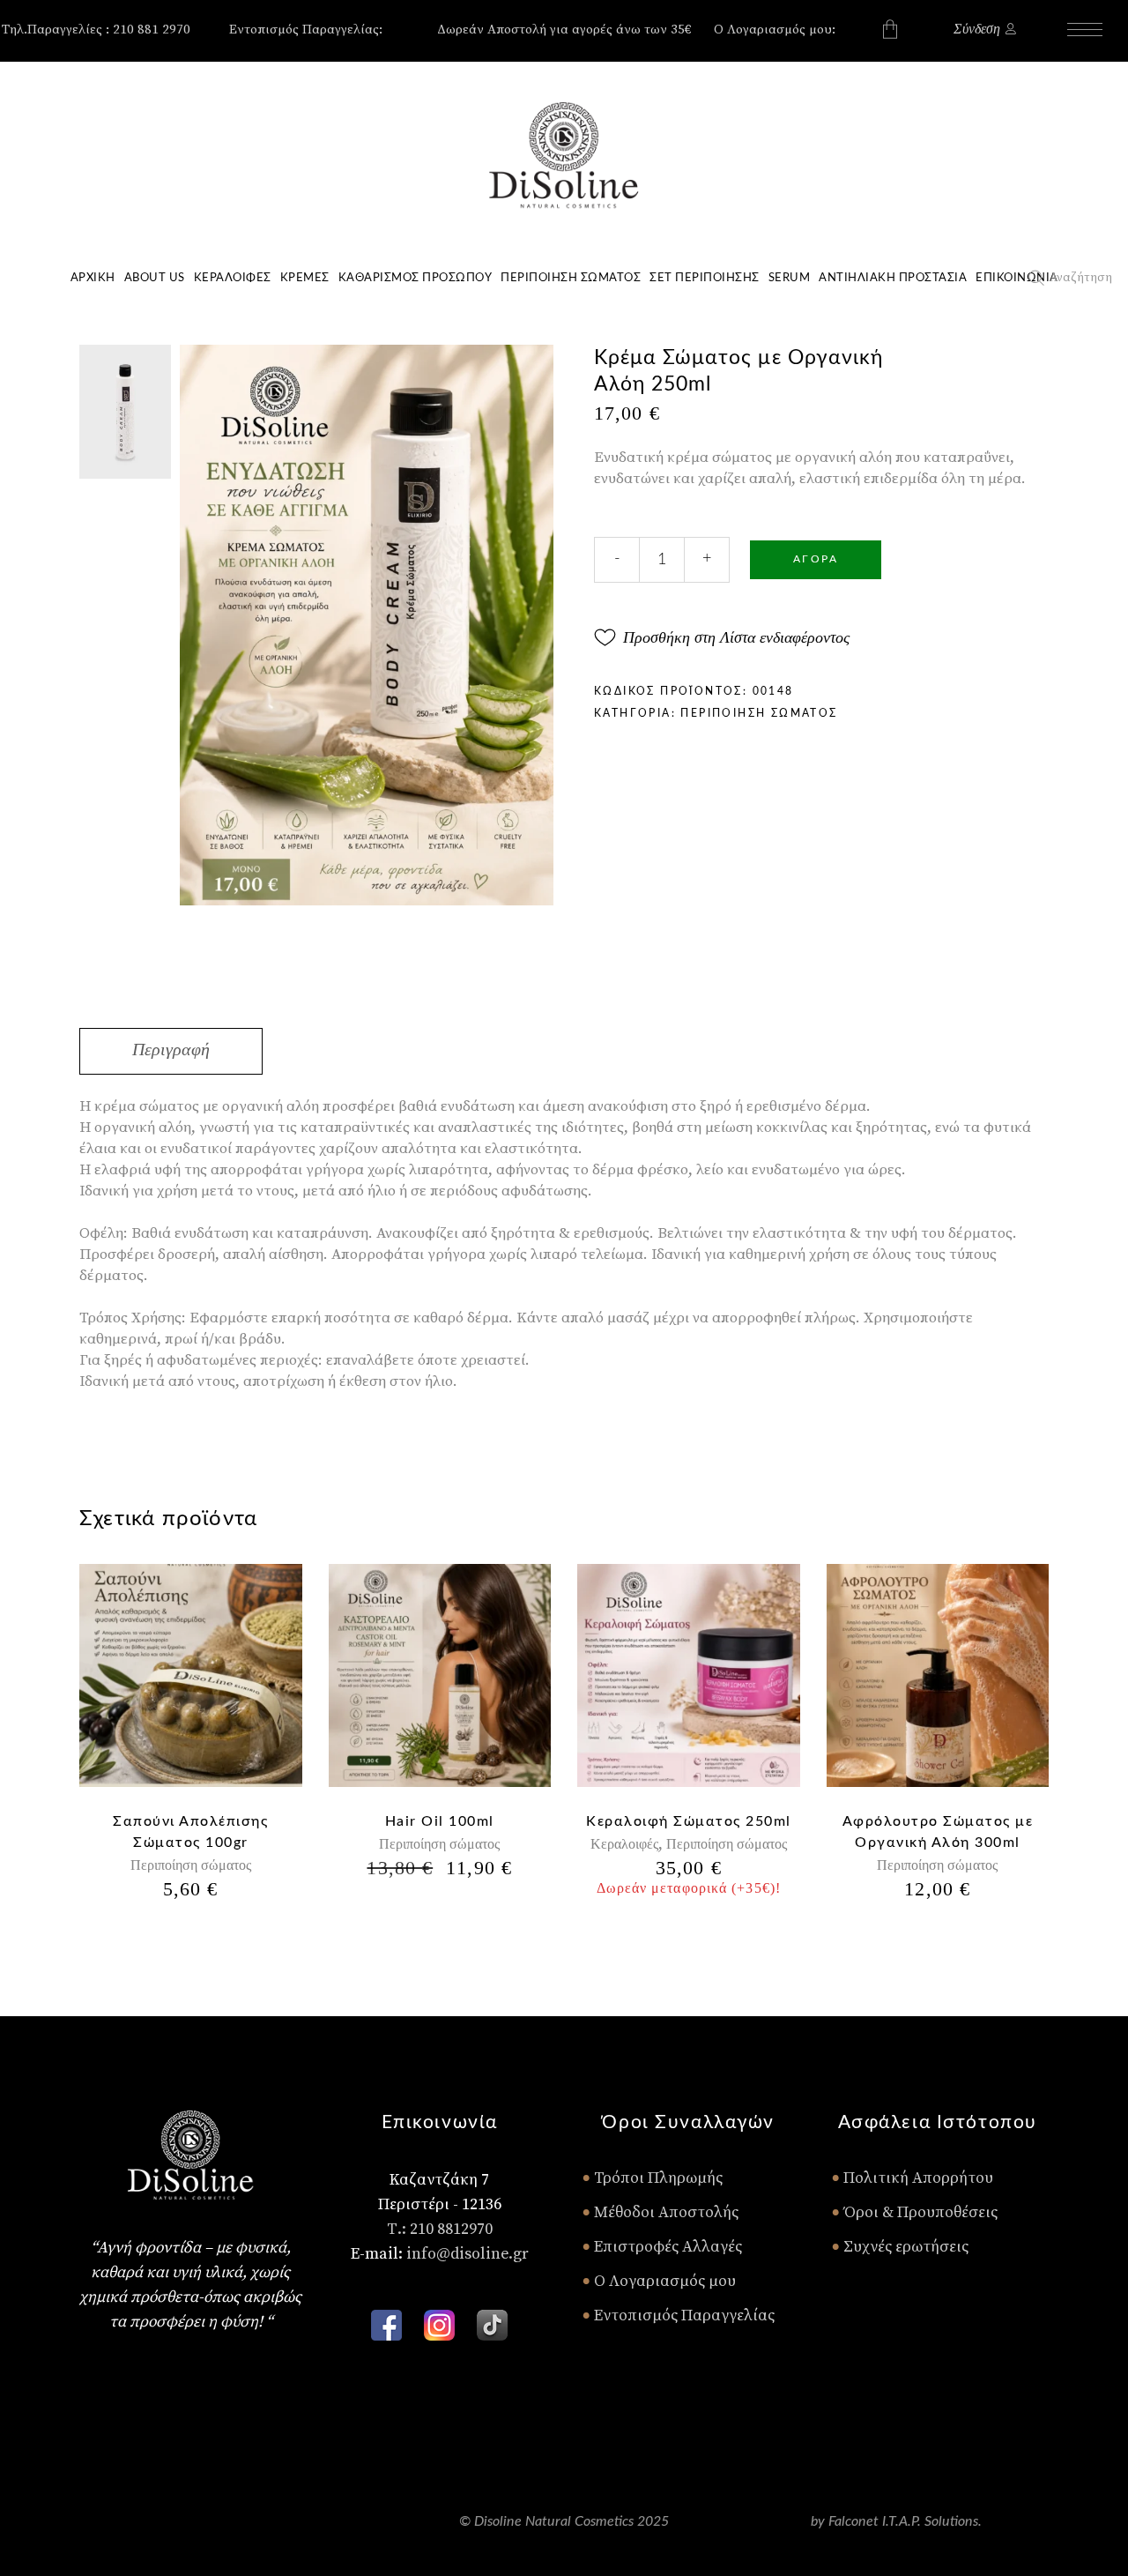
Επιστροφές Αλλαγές (662, 2247)
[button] (722, 637)
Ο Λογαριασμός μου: (775, 30)
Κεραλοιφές (624, 1844)
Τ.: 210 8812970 (440, 2229)
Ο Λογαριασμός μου (659, 2281)
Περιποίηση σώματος (759, 713)
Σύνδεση (977, 29)
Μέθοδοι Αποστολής (660, 2212)
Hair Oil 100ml (440, 1821)
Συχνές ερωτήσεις (900, 2247)
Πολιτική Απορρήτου (912, 2178)
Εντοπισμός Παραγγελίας (678, 2315)
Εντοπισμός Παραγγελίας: (306, 30)
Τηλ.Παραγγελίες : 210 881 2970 (96, 30)
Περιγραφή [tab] (171, 1049)
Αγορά (816, 559)
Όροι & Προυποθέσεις (914, 2212)
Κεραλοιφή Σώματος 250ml (689, 1821)
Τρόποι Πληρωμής (652, 2178)
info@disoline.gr (468, 2254)
